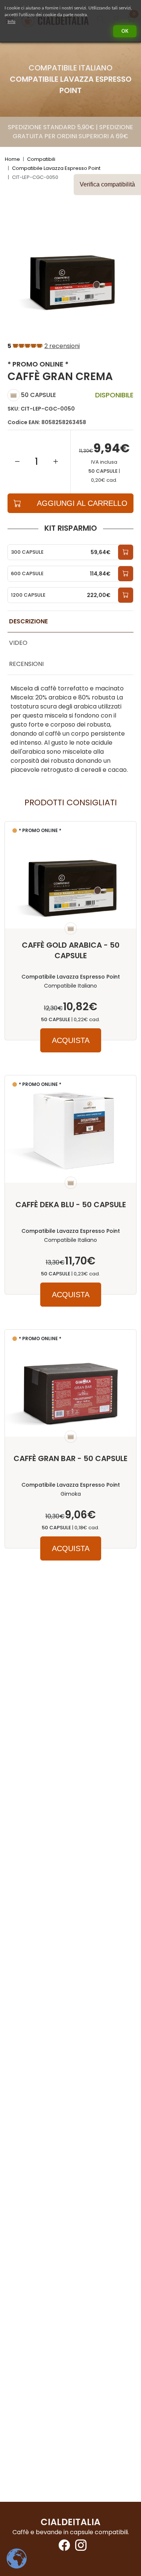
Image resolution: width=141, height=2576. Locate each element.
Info (11, 21)
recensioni (62, 346)
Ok (125, 31)
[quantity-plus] (56, 462)
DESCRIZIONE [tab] (28, 621)
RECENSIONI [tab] (26, 664)
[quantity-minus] (17, 462)
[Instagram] (79, 2548)
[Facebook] (62, 2548)
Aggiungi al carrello (82, 503)
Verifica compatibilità (107, 184)
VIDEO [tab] (18, 643)
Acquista (71, 1040)
